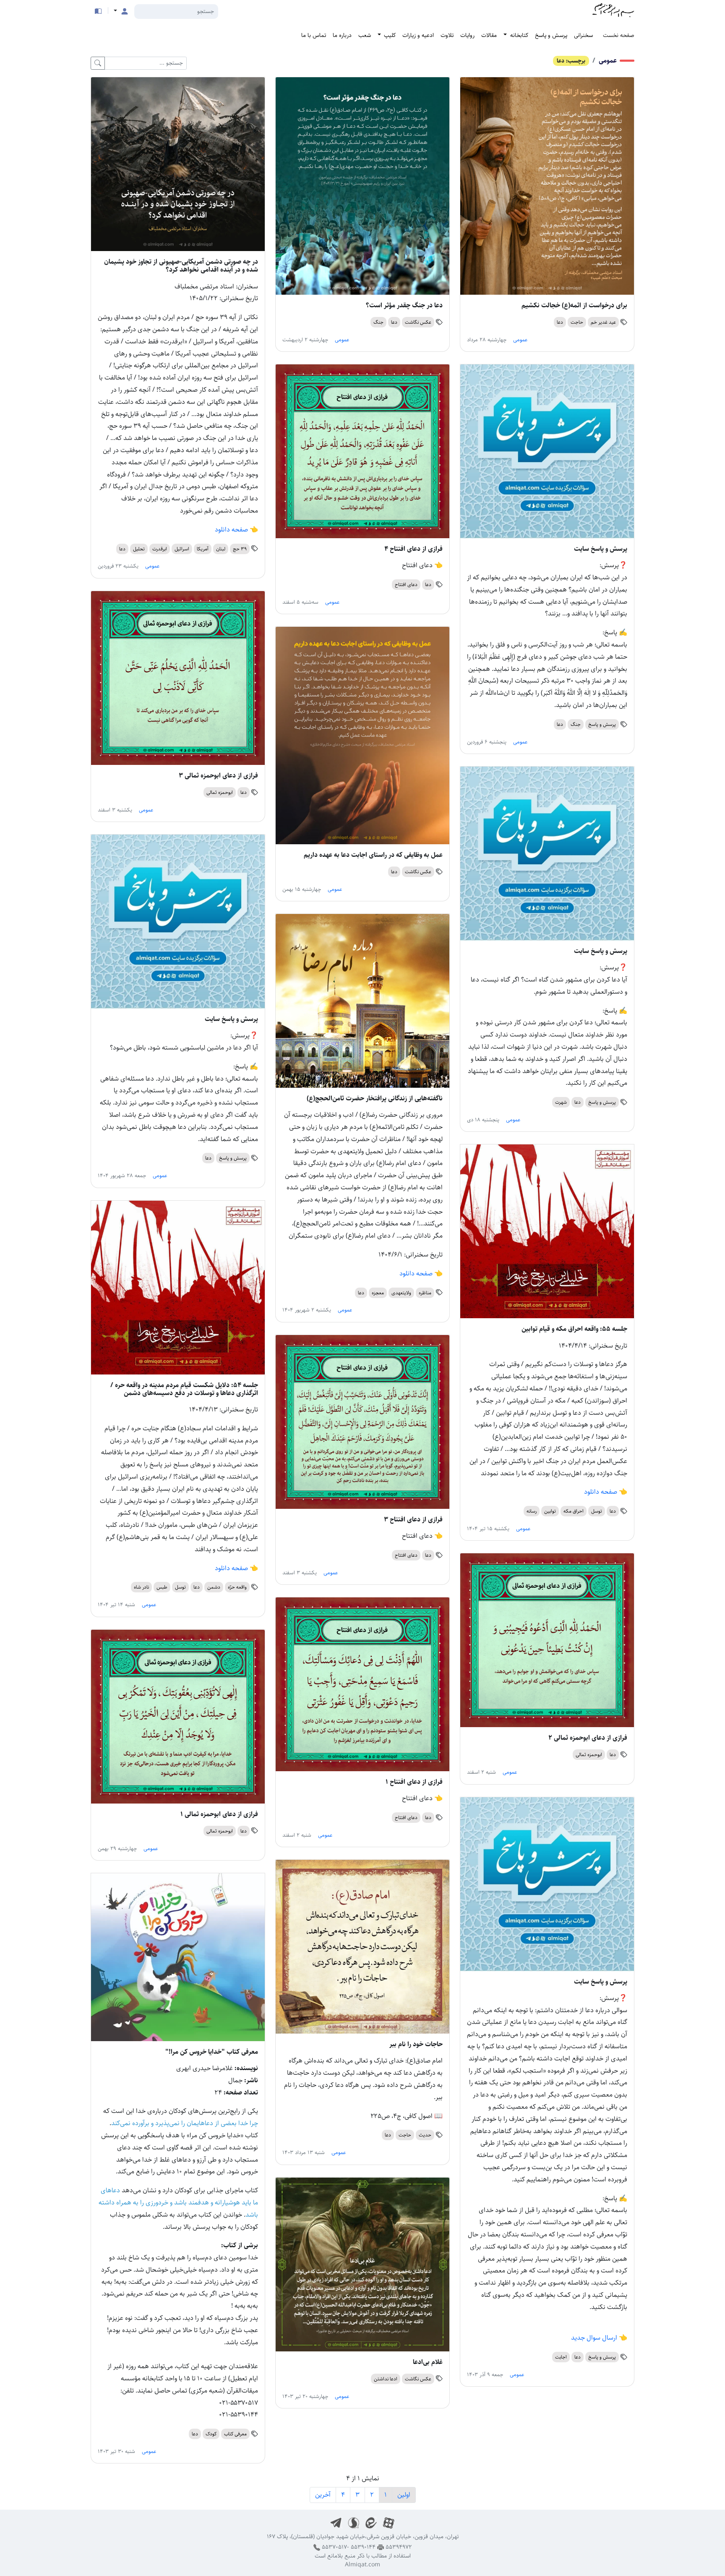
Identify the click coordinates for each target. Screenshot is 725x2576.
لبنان (221, 549)
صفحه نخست (619, 35)
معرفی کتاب (235, 2434)
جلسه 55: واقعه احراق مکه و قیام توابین (574, 1329)
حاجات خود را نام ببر (416, 2044)
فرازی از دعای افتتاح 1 (414, 1782)
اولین (404, 2495)
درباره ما (342, 35)
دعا (560, 322)
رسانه (532, 1511)
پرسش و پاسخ (551, 35)
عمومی (608, 61)
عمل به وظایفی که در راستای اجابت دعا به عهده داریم (373, 855)
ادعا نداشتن (386, 2379)
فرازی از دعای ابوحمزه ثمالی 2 (588, 1738)
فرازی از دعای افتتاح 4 (413, 549)
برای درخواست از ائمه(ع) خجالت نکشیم (574, 305)
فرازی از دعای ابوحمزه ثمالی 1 (219, 1814)
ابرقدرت (160, 549)
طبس (162, 1587)
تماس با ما (314, 35)
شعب (365, 35)
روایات (467, 35)
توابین (550, 1511)
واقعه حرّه (237, 1587)
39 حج (240, 549)
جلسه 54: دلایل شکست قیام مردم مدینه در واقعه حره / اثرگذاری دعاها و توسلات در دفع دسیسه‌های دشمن (184, 1389)
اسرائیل (182, 549)
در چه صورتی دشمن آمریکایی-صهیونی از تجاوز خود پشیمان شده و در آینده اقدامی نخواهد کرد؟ (181, 266)
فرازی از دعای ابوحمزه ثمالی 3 (218, 776)
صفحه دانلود (231, 530)
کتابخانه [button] (518, 35)
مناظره (425, 1293)
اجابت (561, 2357)
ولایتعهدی (401, 1293)
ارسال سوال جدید (594, 2338)
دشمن (214, 1587)
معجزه (378, 1293)
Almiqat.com (362, 2565)
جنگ (378, 322)
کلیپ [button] (389, 35)
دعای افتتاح (406, 585)
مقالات (489, 35)
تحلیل (139, 549)
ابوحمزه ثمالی (220, 792)
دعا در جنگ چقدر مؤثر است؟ (404, 305)
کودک (211, 2434)
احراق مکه (574, 1511)
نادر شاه (141, 1587)
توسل (597, 1511)
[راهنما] (98, 11)
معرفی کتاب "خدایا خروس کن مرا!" (212, 2052)
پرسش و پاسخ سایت (601, 549)
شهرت (561, 1102)
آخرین (323, 2495)
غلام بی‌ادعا (428, 2362)
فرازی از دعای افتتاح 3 (413, 1520)
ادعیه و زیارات (418, 35)
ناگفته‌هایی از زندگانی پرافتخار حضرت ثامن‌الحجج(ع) (375, 1098)
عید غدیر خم (603, 322)
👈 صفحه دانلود (420, 1274)
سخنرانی (583, 35)
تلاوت (447, 35)
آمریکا (203, 549)
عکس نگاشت (418, 322)
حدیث (425, 2135)
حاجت (577, 322)
